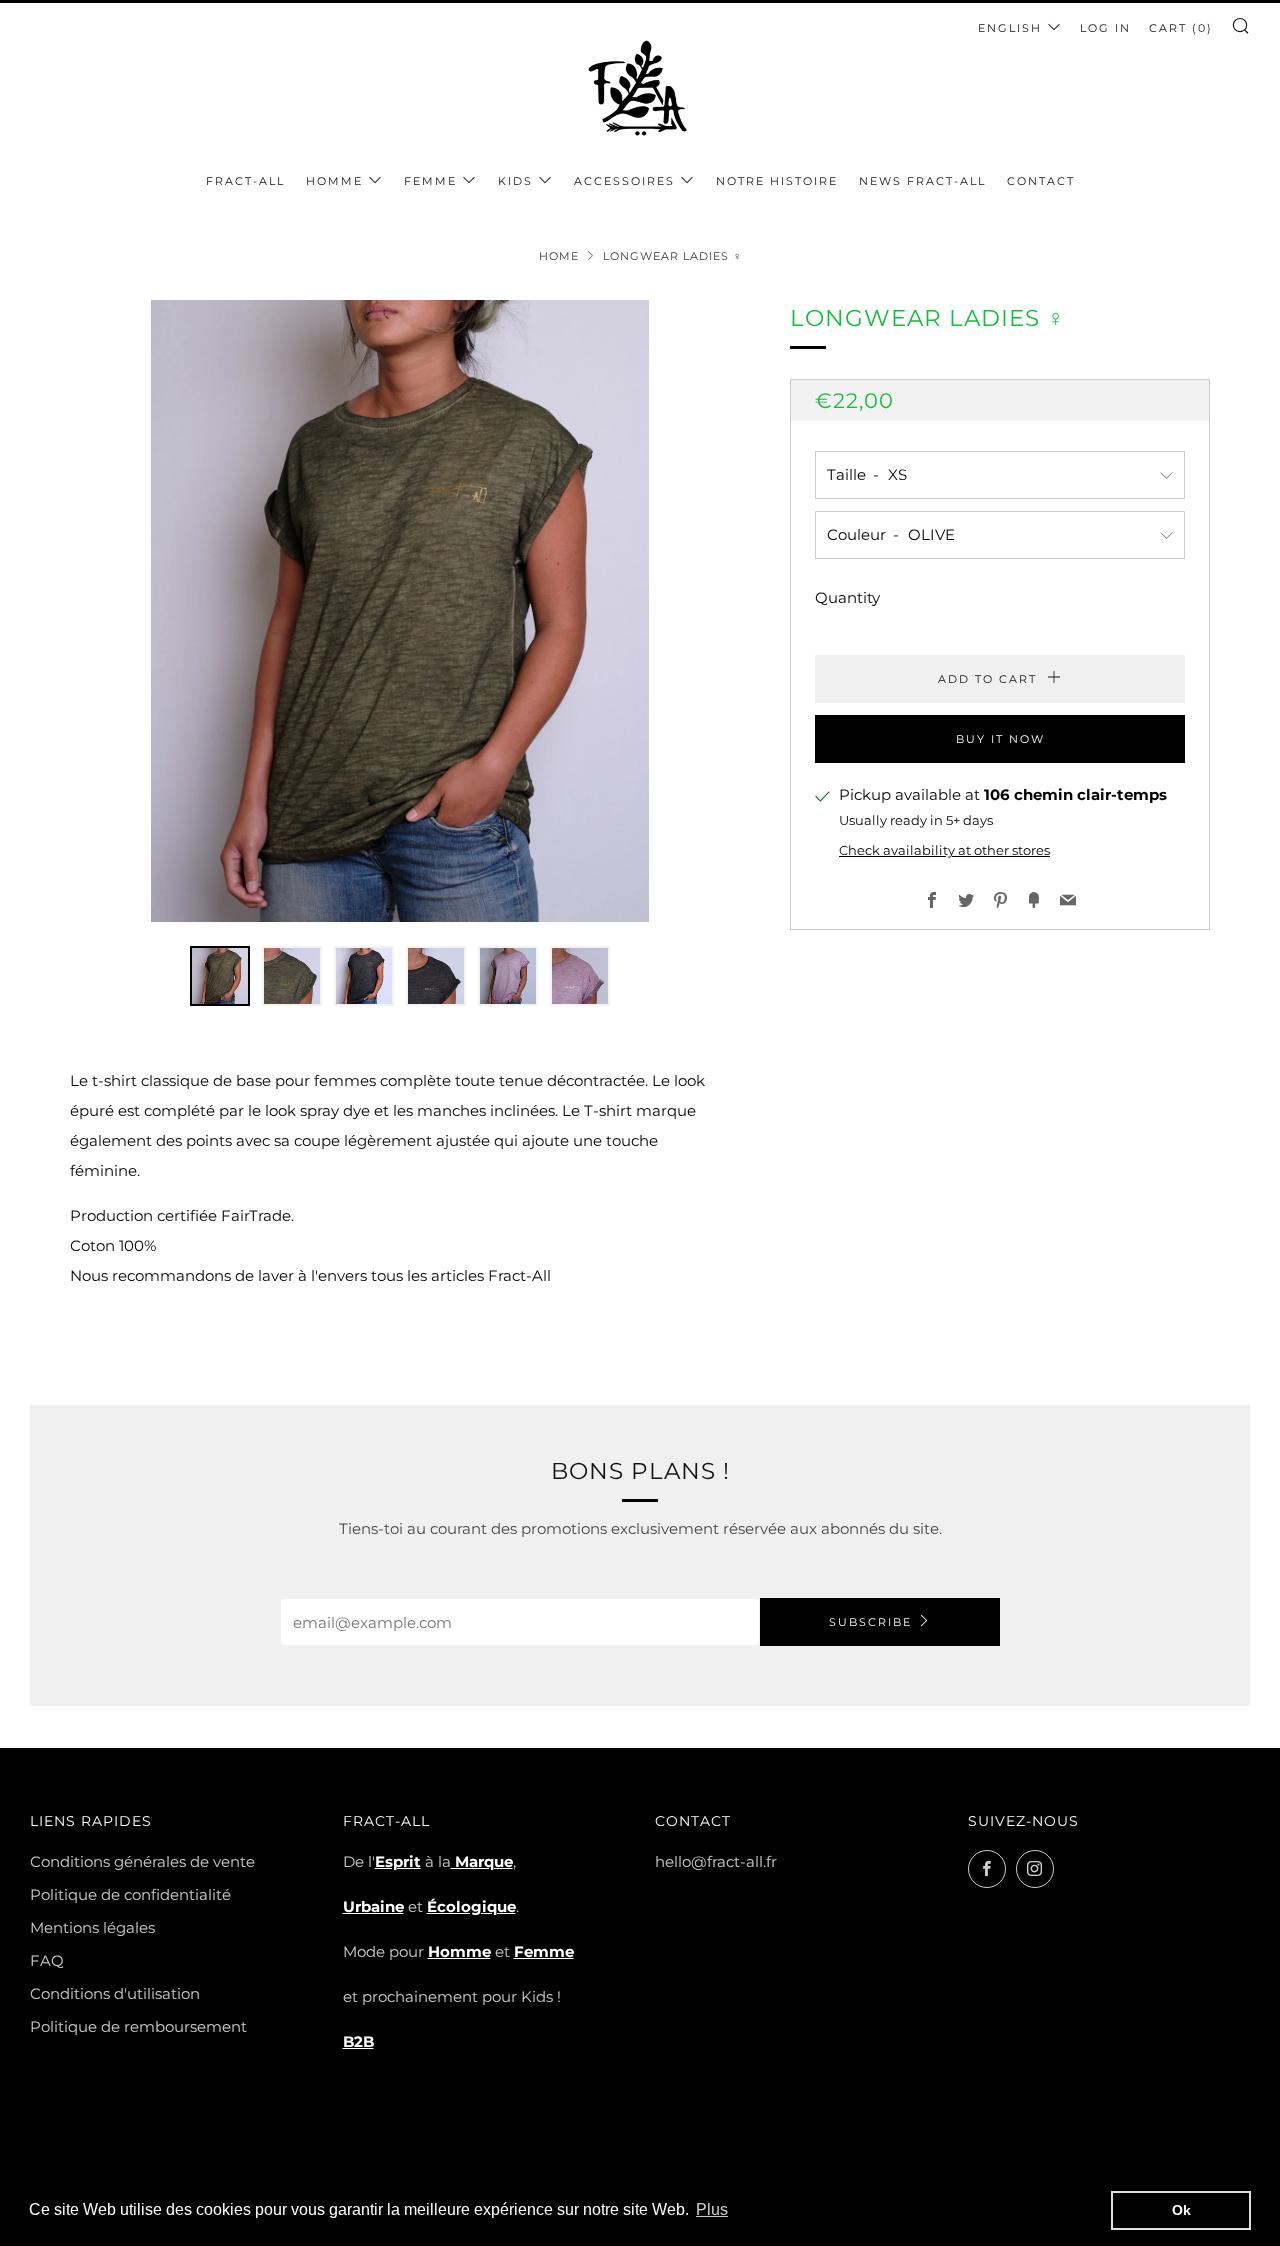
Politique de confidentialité (130, 1894)
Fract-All (245, 181)
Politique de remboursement (138, 2026)
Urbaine (373, 1906)
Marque (482, 1861)
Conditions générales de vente (142, 1861)
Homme (334, 181)
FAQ (47, 1960)
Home (559, 256)
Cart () (1181, 28)
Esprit (398, 1861)
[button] (220, 976)
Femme (430, 181)
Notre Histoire (777, 181)
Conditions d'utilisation (115, 1993)
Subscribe (870, 1622)
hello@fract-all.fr (716, 1861)
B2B (358, 2041)
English (1010, 28)
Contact (1041, 181)
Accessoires (624, 181)
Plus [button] (712, 2209)
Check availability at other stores (944, 850)
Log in (1105, 28)
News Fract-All (922, 181)
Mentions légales (92, 1927)
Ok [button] (1181, 2210)
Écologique (471, 1906)
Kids (515, 181)
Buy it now (1000, 739)
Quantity (847, 597)
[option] (400, 611)
